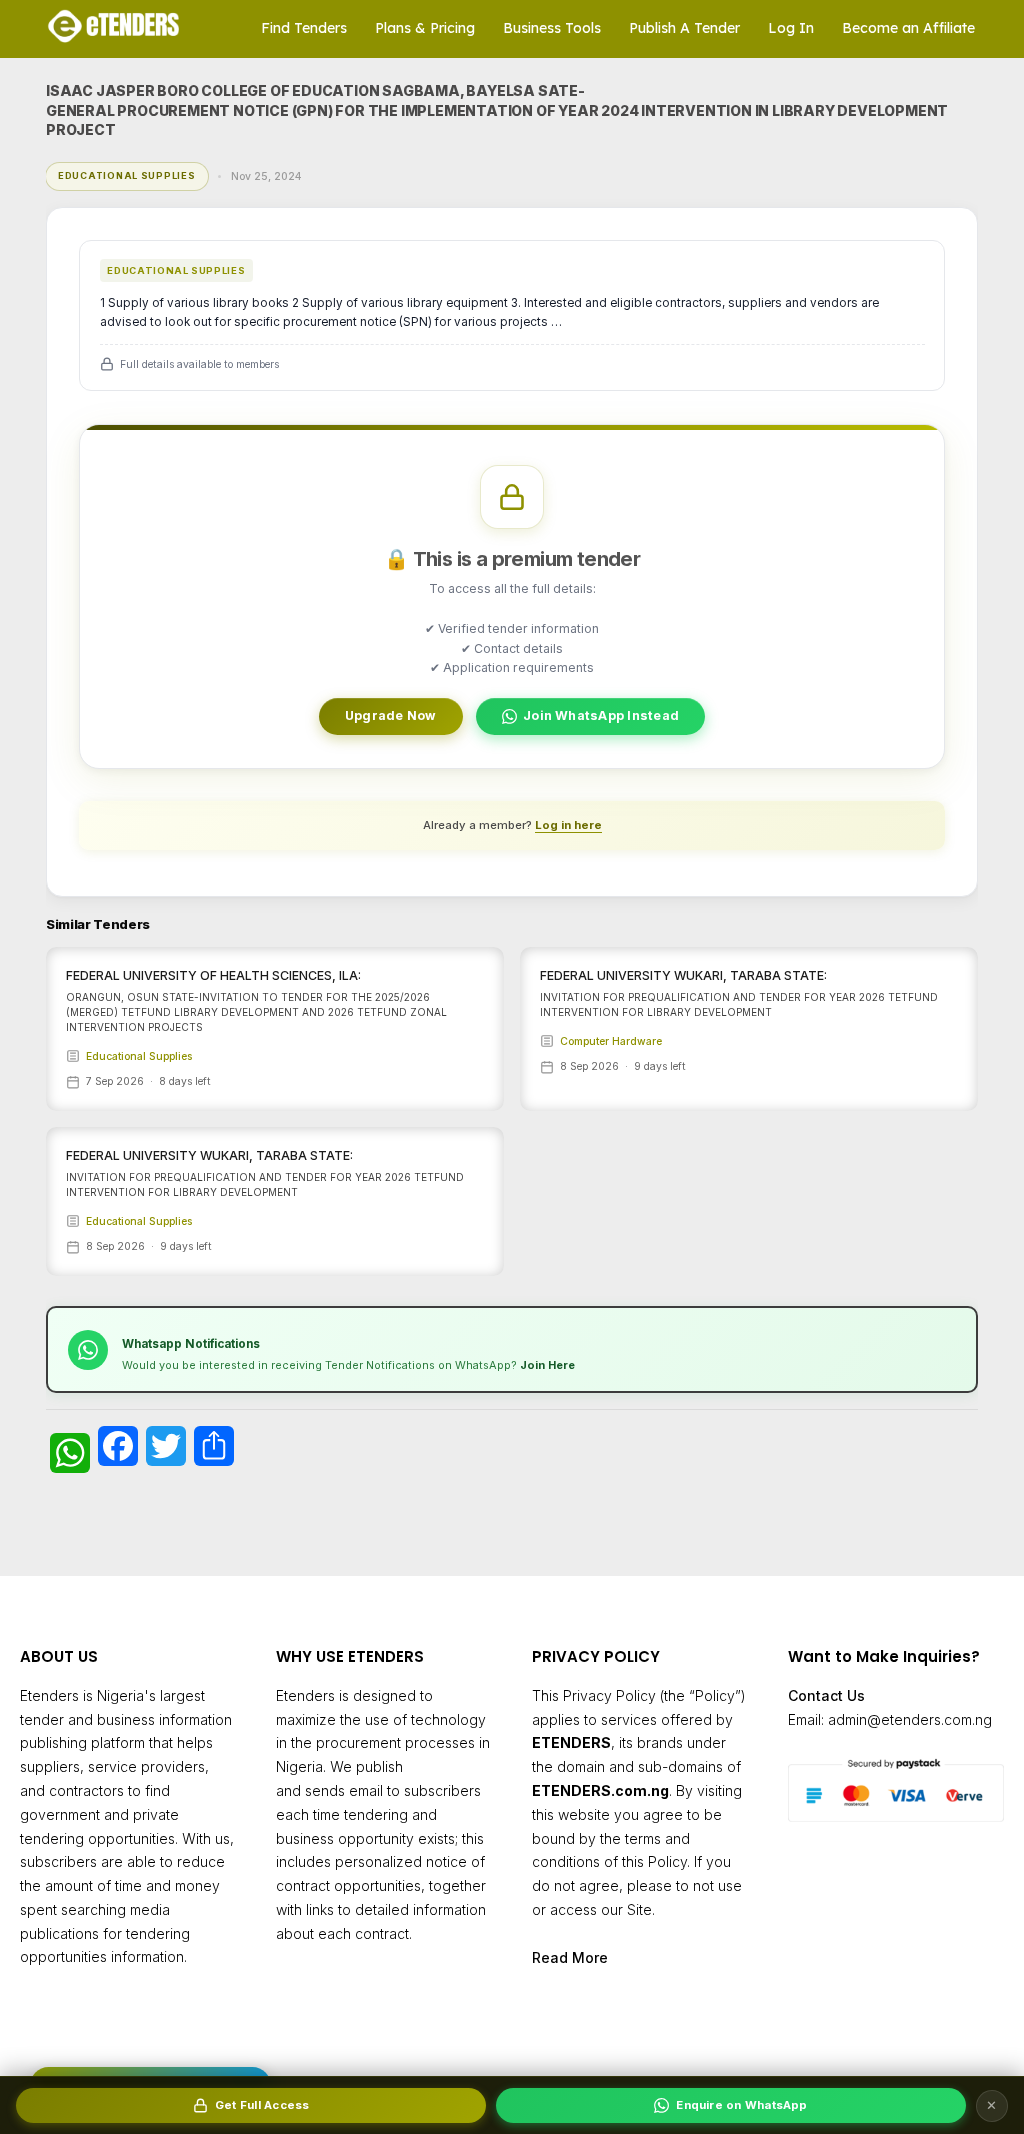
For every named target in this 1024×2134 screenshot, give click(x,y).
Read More (570, 1957)
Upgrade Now (391, 715)
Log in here (568, 825)
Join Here (547, 1365)
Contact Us (826, 1695)
